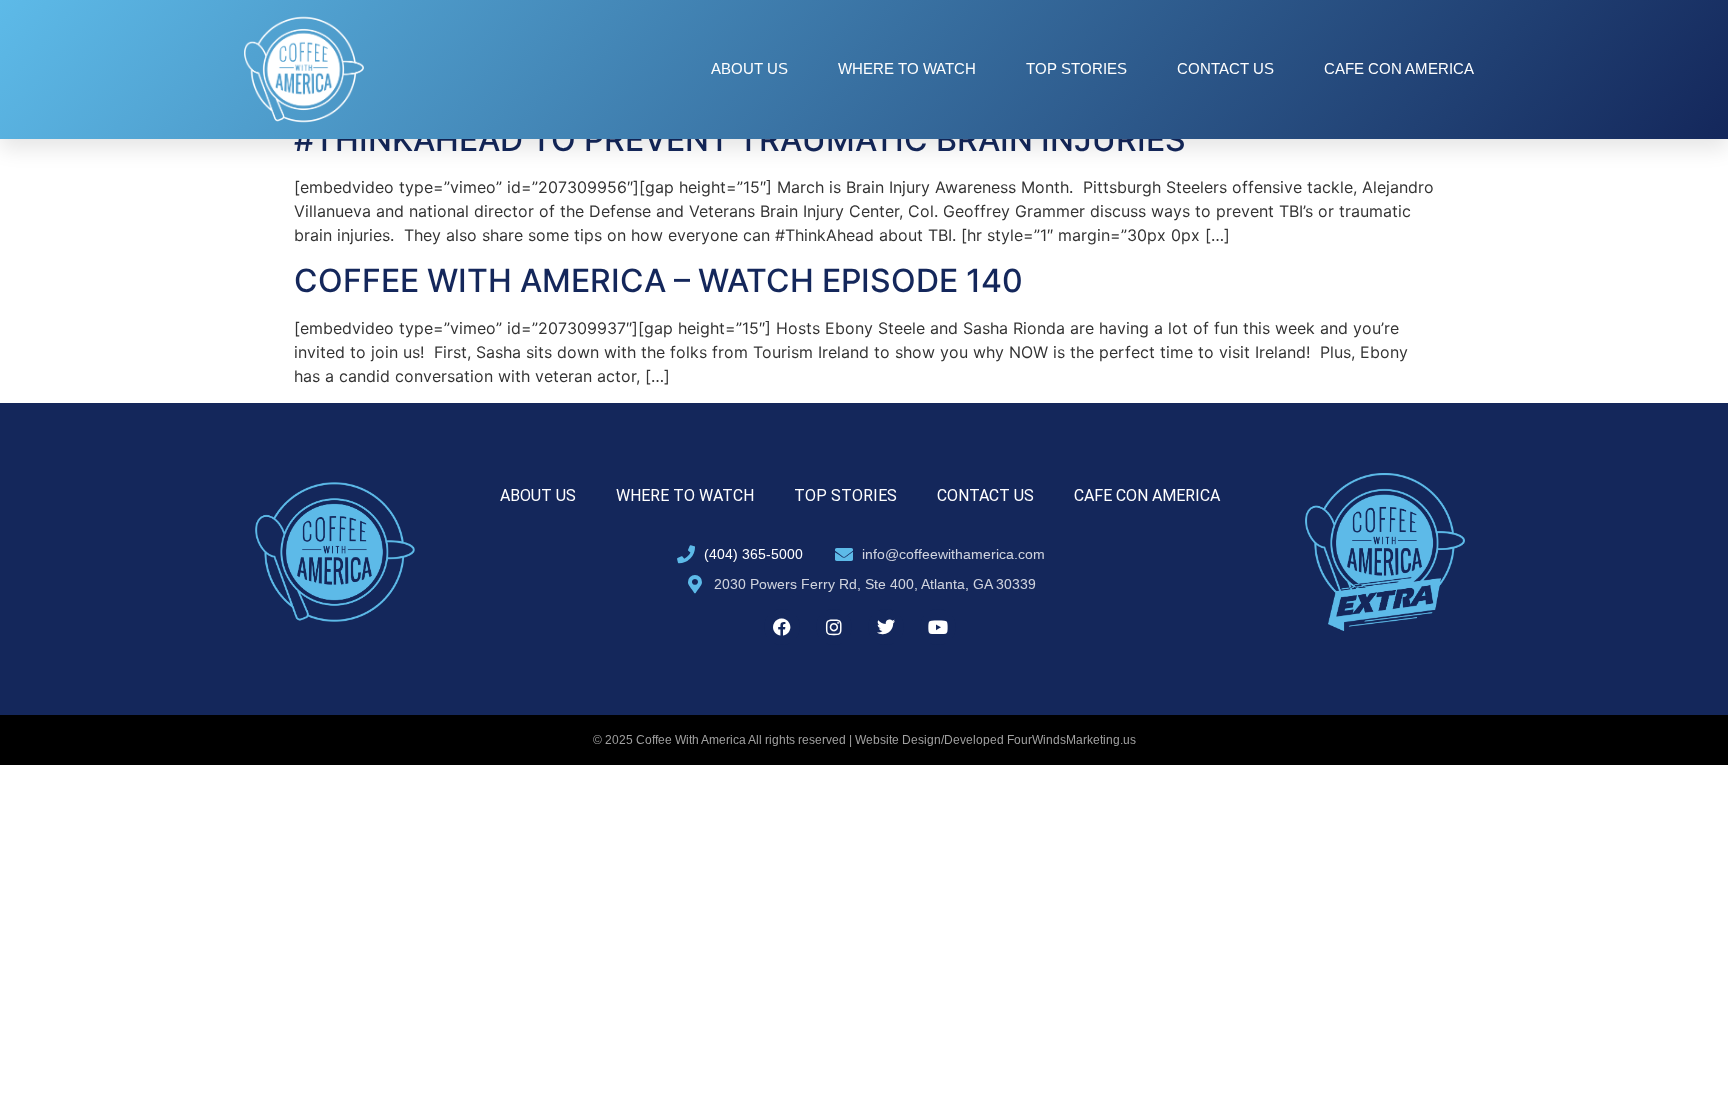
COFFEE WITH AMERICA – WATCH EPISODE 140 (658, 280)
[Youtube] (938, 627)
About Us (749, 68)
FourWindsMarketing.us (1071, 740)
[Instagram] (834, 627)
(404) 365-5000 (753, 554)
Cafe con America (1399, 68)
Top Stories (1076, 68)
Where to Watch (907, 68)
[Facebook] (782, 627)
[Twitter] (886, 627)
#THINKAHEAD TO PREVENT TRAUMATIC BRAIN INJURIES (740, 139)
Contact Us (1225, 68)
